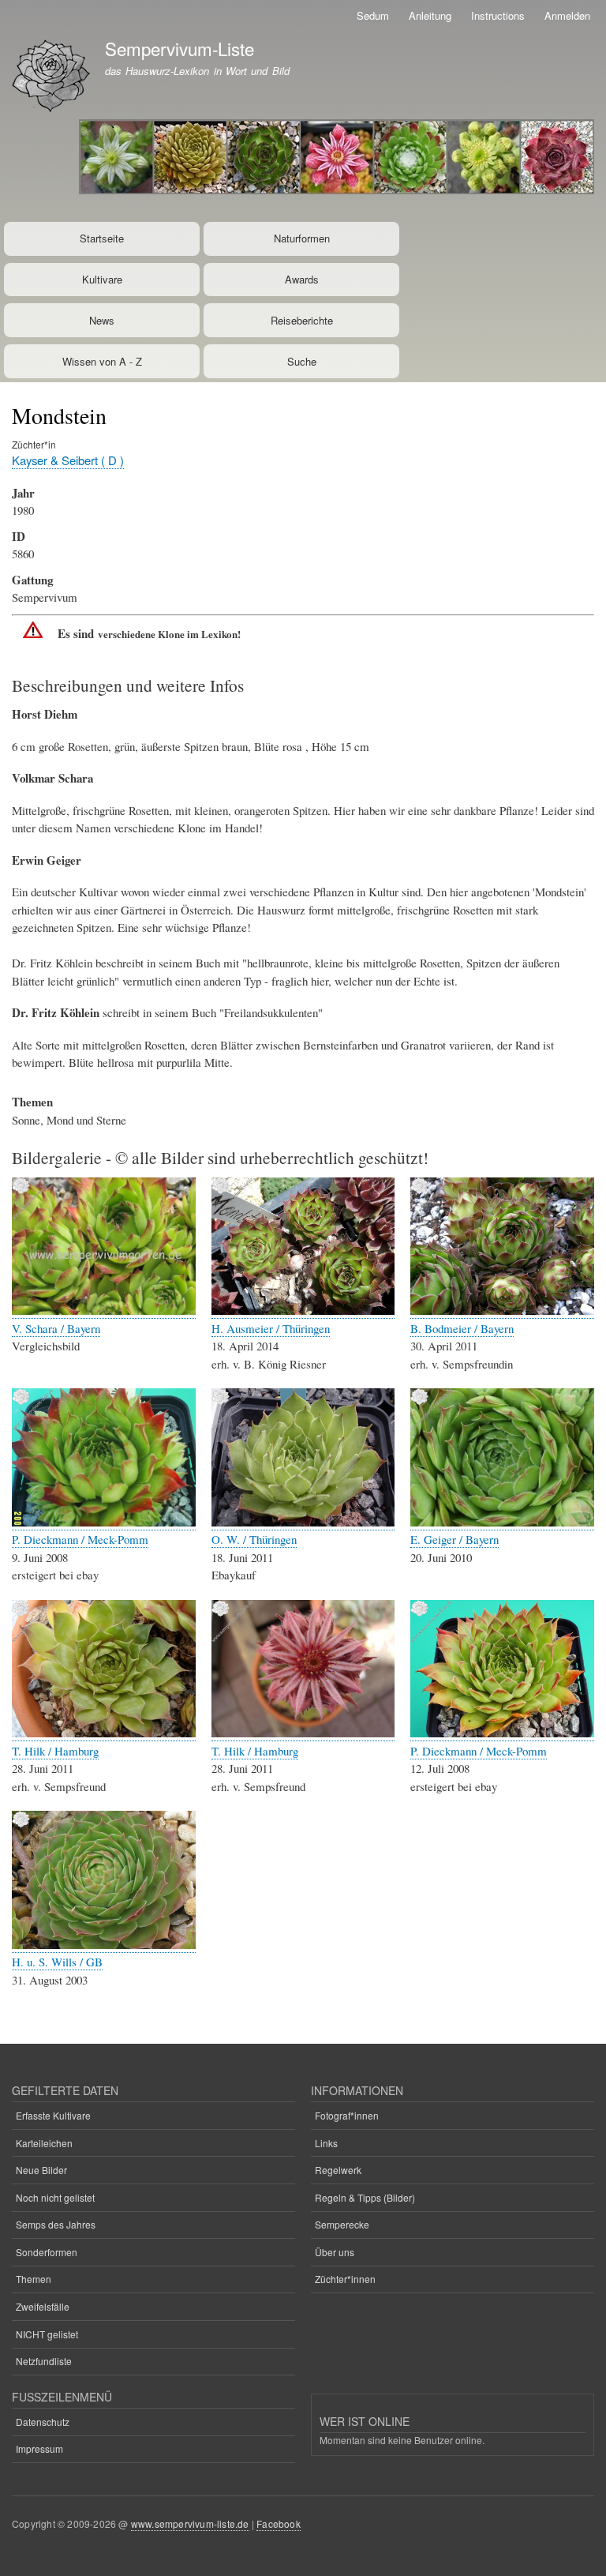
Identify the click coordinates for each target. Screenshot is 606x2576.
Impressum (39, 2448)
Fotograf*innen (347, 2115)
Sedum (373, 15)
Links (326, 2143)
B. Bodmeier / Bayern (462, 1328)
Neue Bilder (41, 2170)
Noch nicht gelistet (55, 2197)
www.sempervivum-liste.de (190, 2523)
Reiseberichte (302, 320)
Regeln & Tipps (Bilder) (365, 2197)
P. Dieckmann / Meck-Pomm (80, 1539)
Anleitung (430, 15)
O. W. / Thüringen (254, 1539)
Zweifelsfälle (43, 2306)
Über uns (335, 2252)
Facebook (279, 2523)
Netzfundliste (44, 2361)
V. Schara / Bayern (56, 1328)
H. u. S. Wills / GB (57, 1962)
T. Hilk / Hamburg (55, 1751)
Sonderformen (47, 2252)
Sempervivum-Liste (180, 48)
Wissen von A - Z (102, 361)
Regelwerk (338, 2170)
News (102, 320)
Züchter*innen (345, 2279)
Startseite (102, 238)
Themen (34, 2279)
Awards (302, 279)
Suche (302, 361)
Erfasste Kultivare (53, 2115)
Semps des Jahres (56, 2224)
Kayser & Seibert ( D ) (68, 460)
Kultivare (102, 279)
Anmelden (567, 15)
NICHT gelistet (47, 2334)
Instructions (498, 15)
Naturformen (302, 238)
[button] (104, 1311)
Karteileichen (44, 2143)
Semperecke (342, 2224)
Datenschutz (43, 2422)
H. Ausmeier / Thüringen (271, 1328)
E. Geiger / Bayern (454, 1539)
